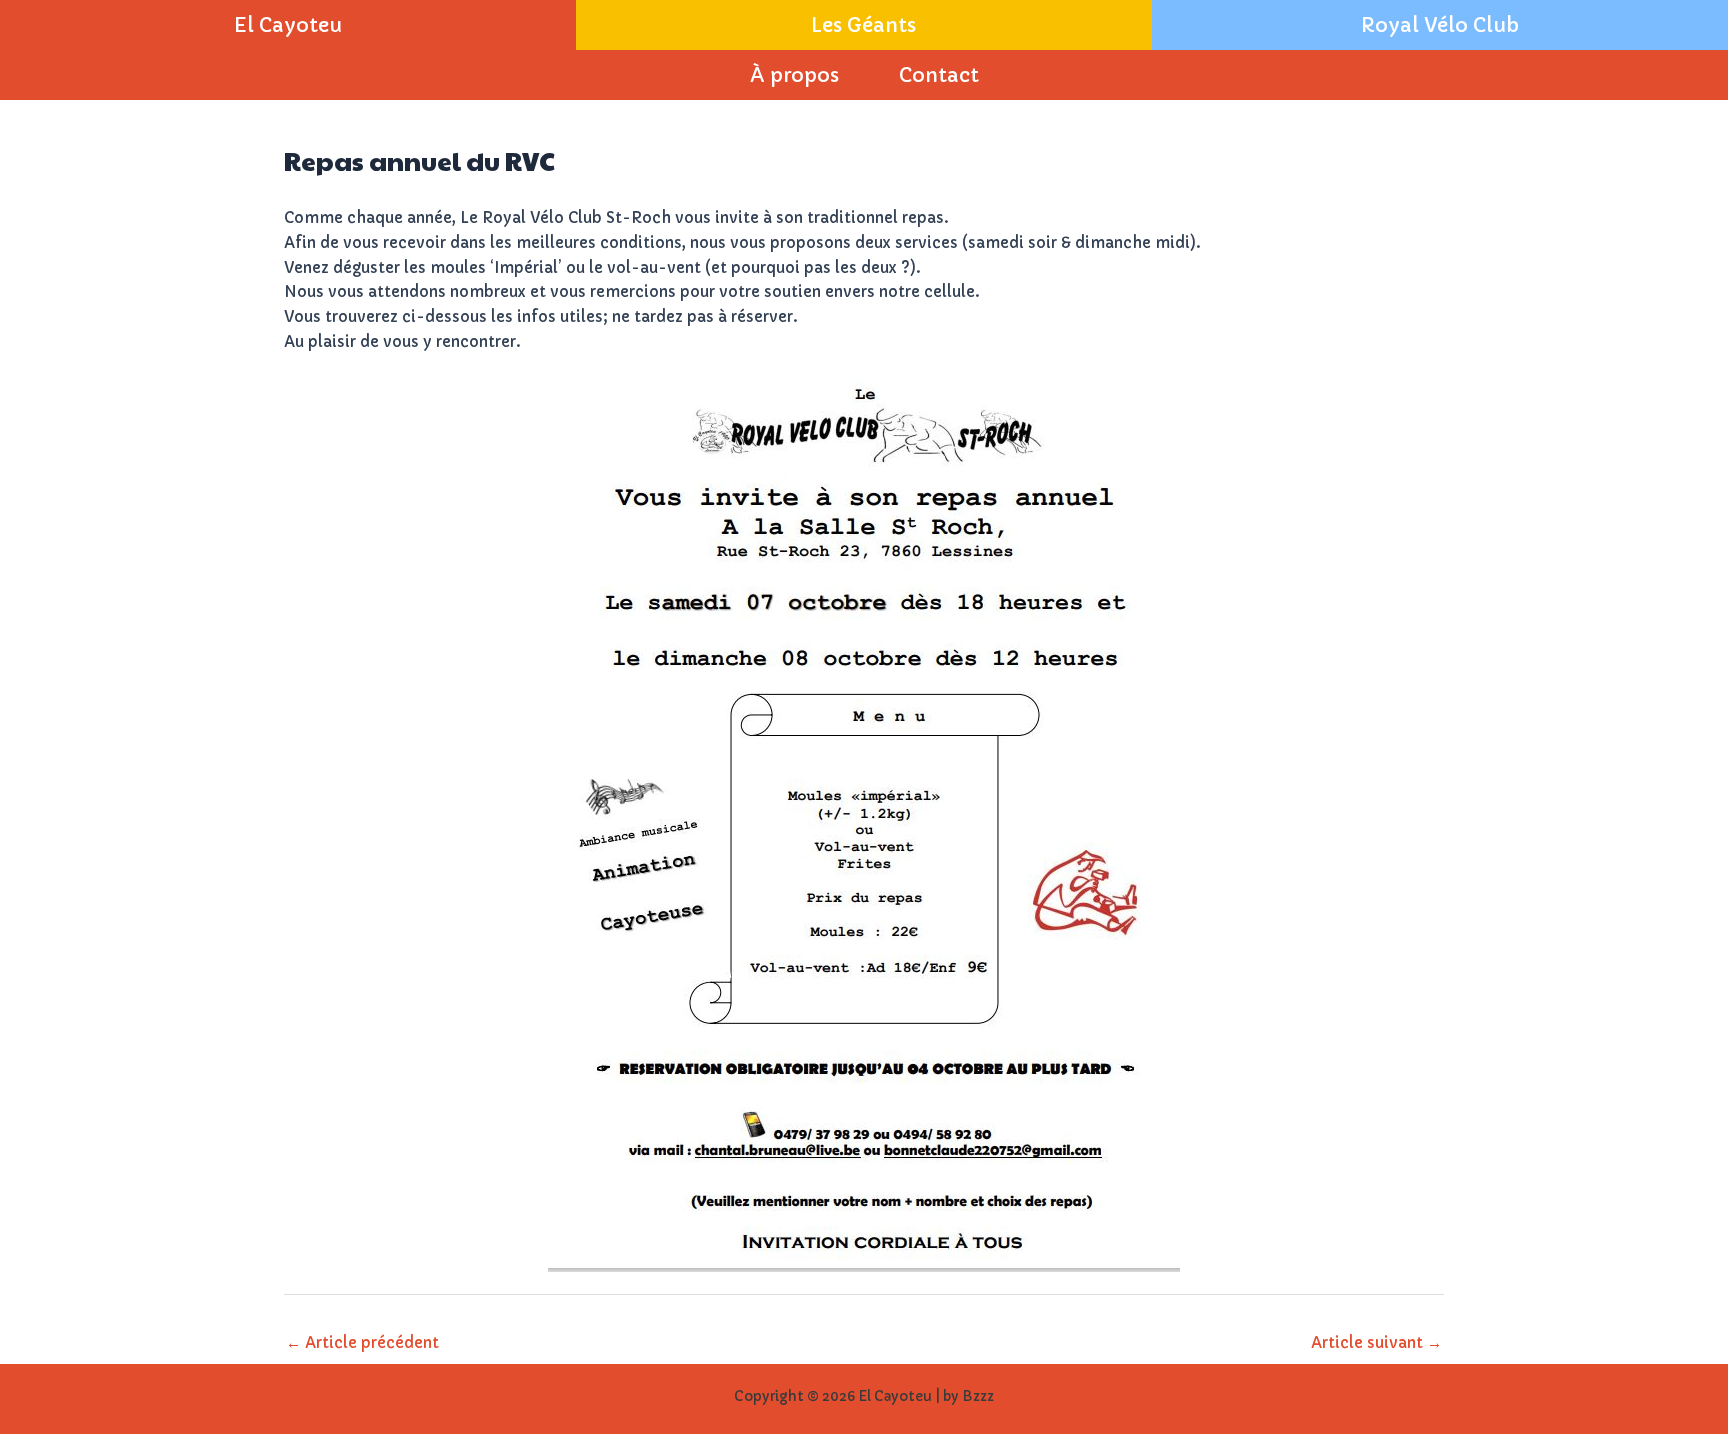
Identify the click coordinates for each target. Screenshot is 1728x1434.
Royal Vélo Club (1440, 25)
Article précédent (362, 1342)
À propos (794, 75)
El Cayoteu (288, 25)
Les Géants (863, 25)
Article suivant (1376, 1342)
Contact (939, 75)
